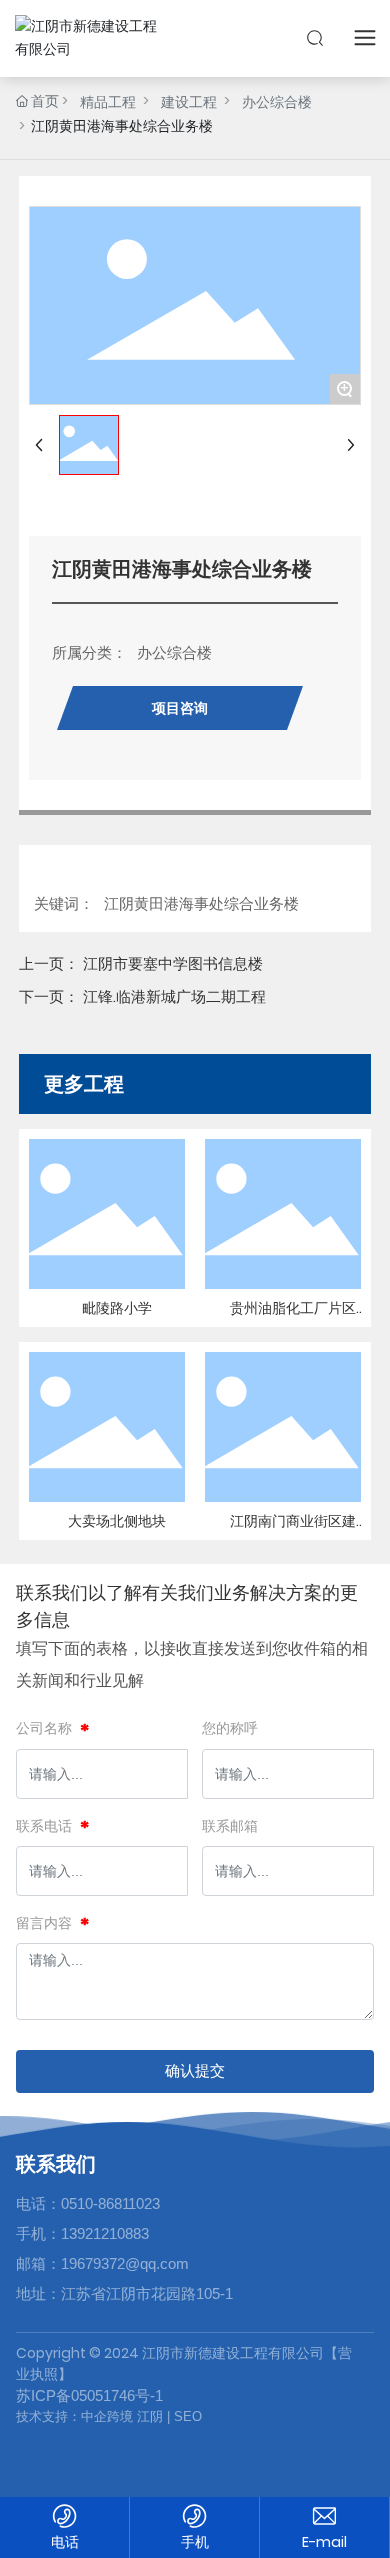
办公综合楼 (277, 102)
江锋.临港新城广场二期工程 (174, 996)
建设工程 (189, 102)
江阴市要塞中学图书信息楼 (173, 963)
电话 (65, 2542)
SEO (186, 2416)
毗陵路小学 (117, 1308)
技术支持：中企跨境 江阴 (89, 2416)
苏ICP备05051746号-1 (89, 2395)
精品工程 (108, 102)
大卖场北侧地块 (117, 1521)
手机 (195, 2542)
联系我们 (56, 2164)
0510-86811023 (110, 2203)
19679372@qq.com (125, 2263)
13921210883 (105, 2233)
